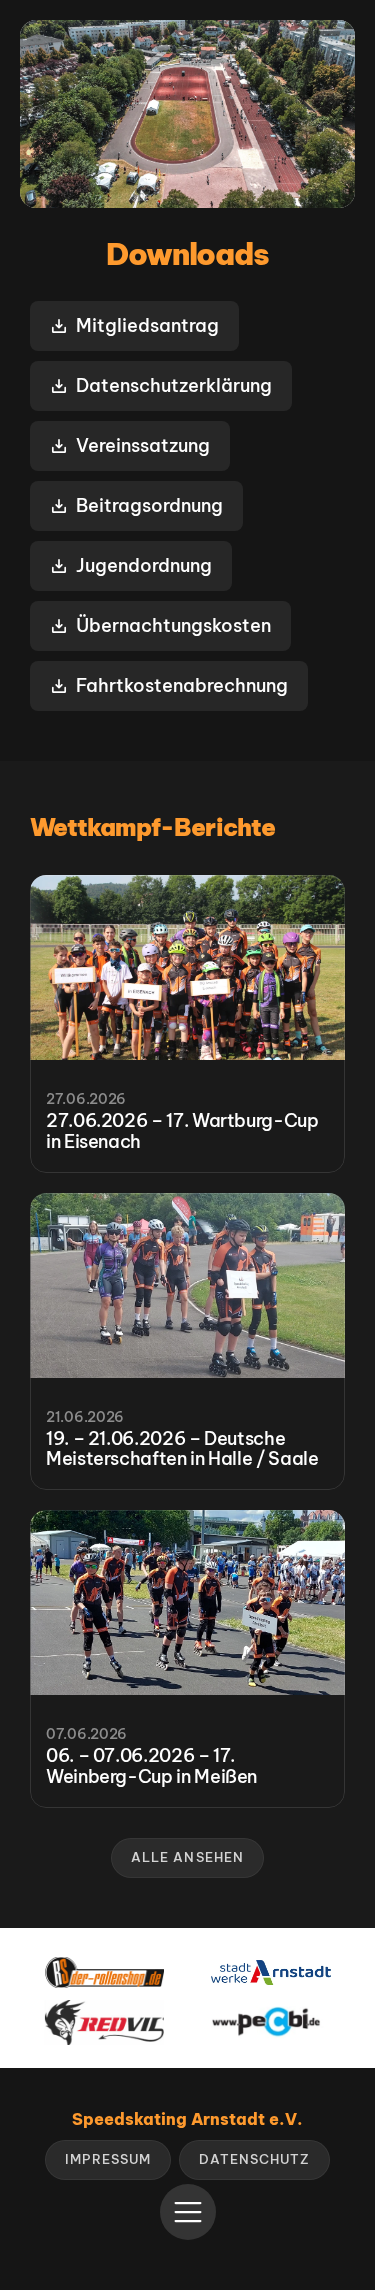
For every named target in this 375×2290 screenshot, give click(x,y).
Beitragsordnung (149, 505)
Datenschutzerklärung (174, 385)
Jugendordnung (144, 565)
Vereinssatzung (143, 445)
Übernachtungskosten (173, 625)
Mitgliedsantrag (147, 325)
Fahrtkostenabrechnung (182, 685)
